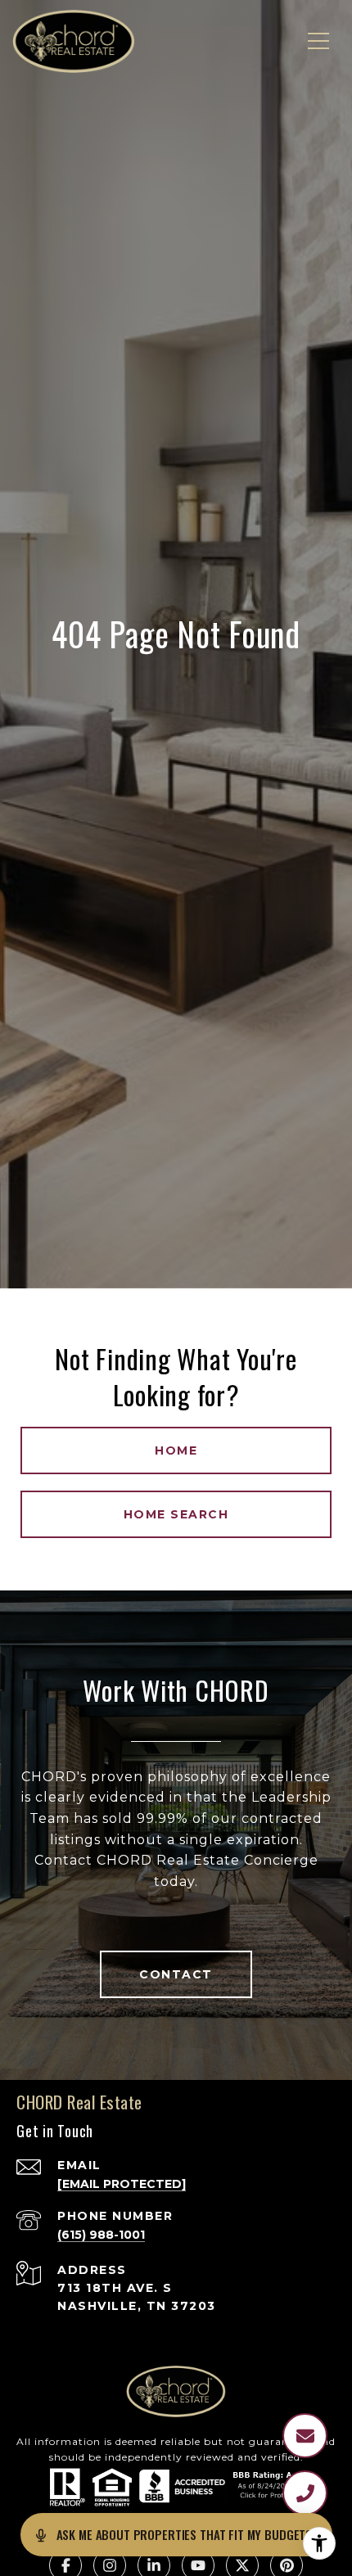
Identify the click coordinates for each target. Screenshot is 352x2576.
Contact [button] (176, 1974)
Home (176, 1450)
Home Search (176, 1514)
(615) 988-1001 (101, 2235)
